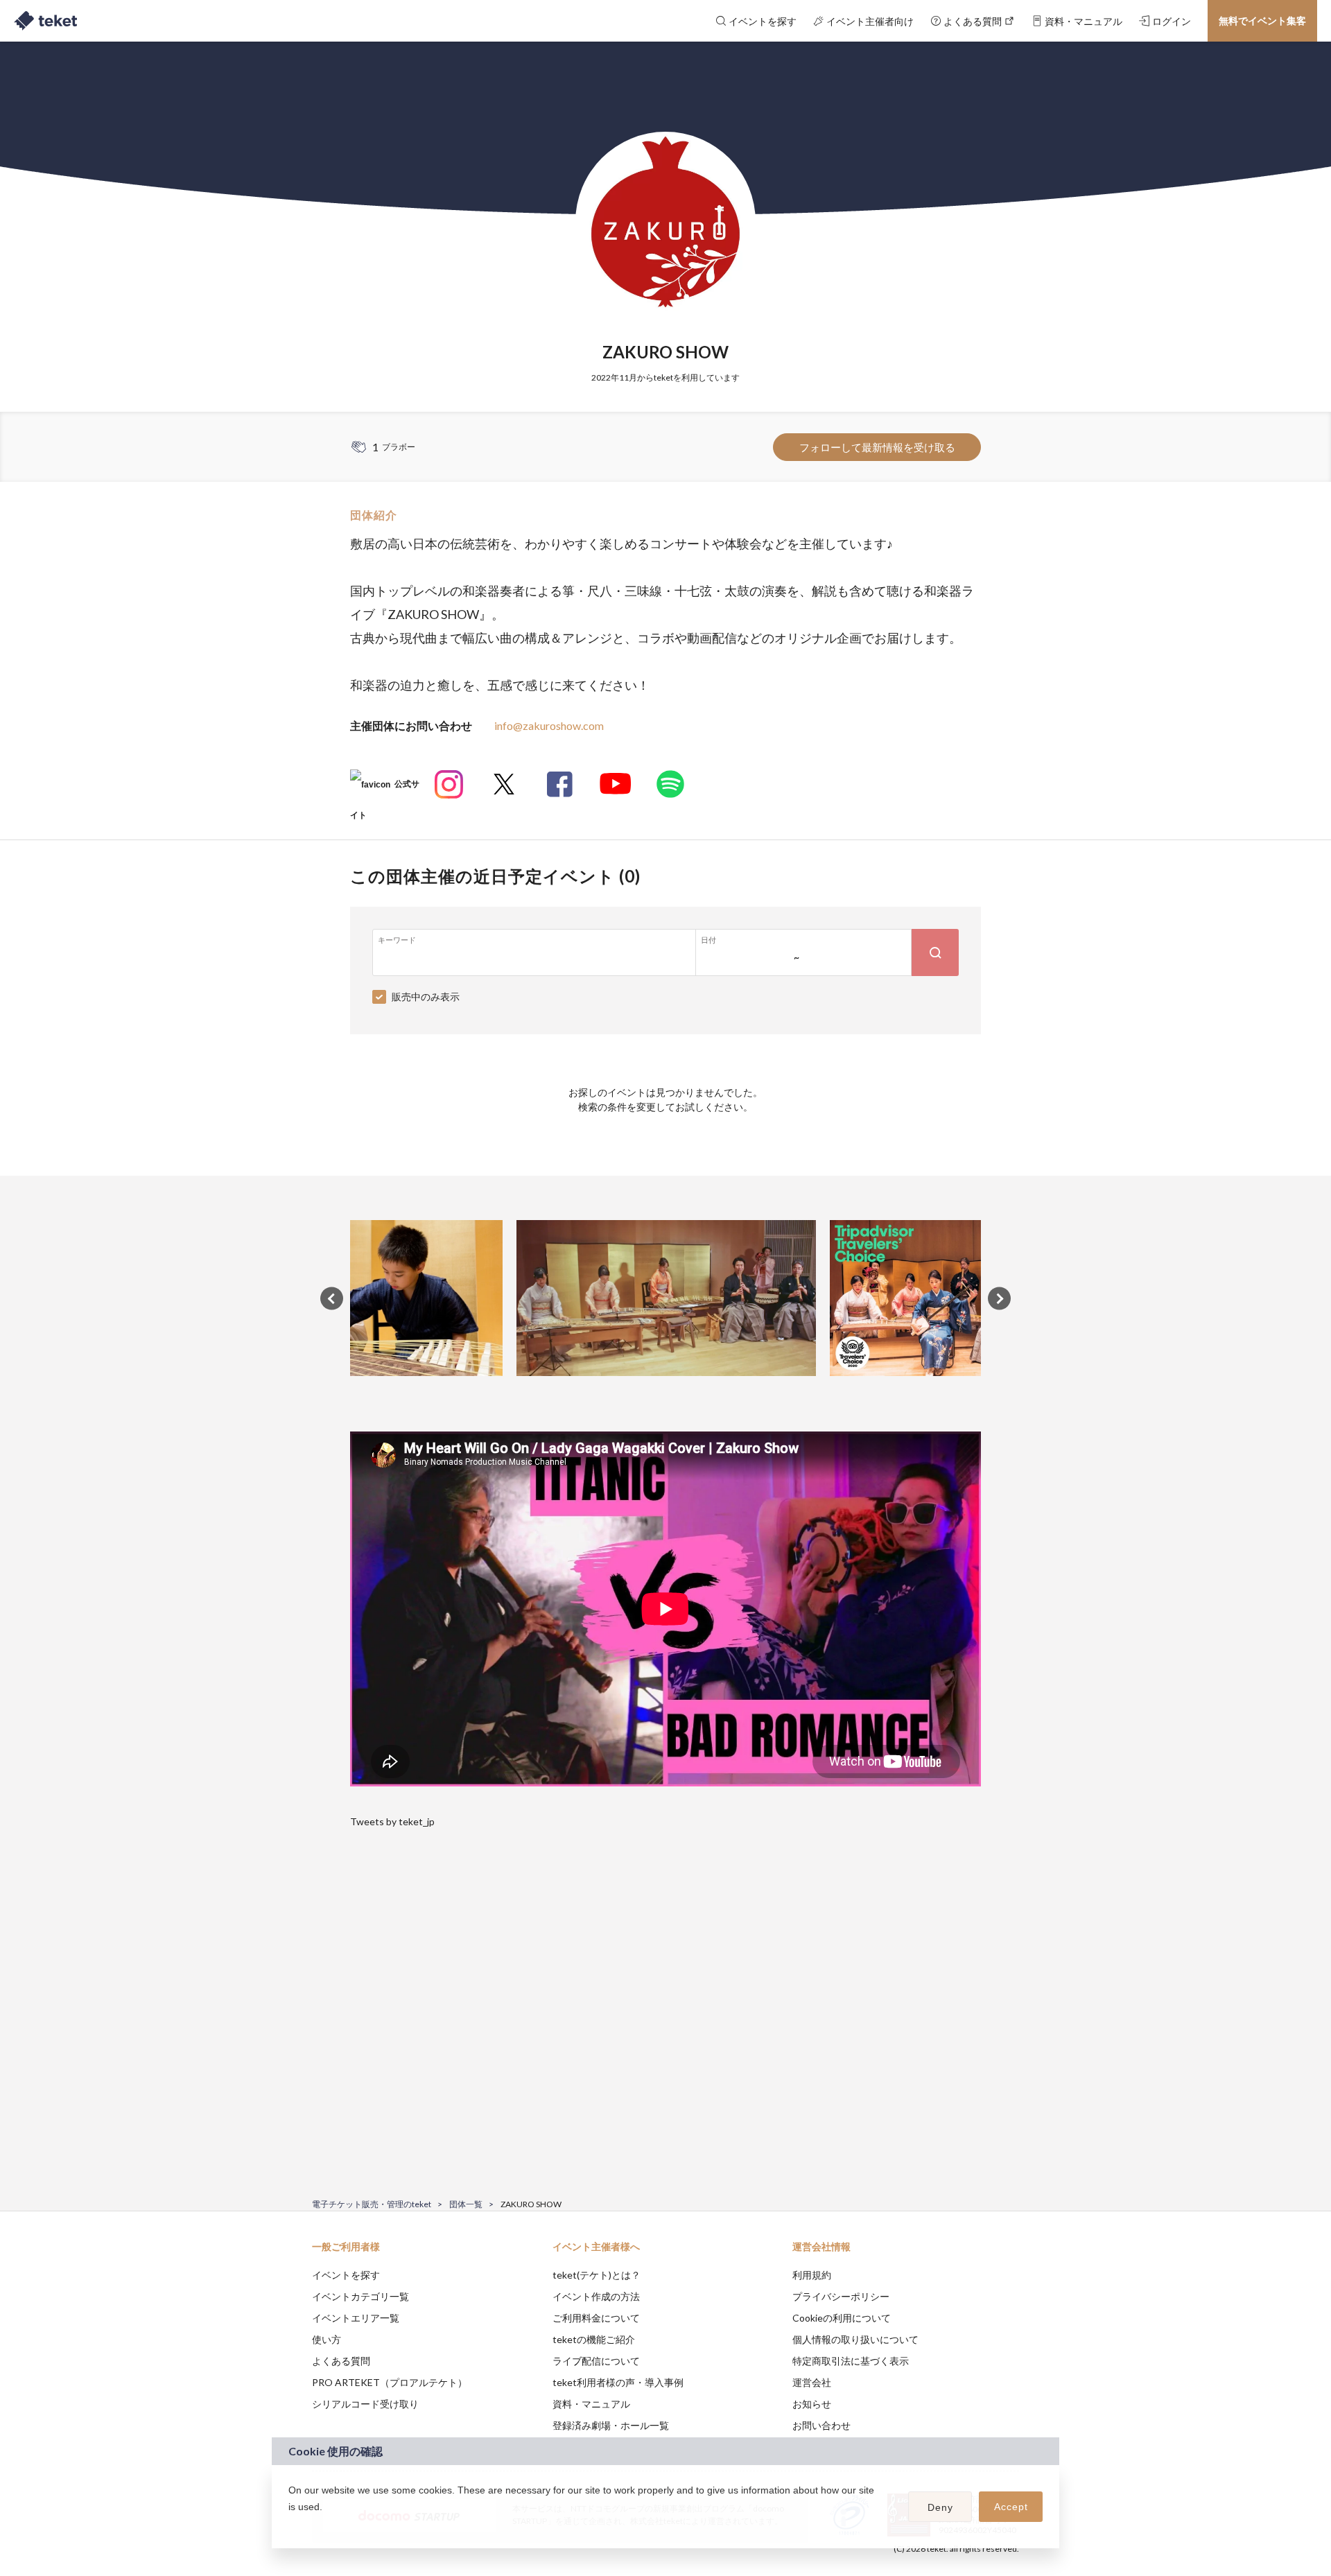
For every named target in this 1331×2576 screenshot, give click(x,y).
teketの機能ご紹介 (594, 2339)
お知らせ (812, 2404)
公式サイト (385, 789)
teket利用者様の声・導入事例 (618, 2382)
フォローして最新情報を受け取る (877, 447)
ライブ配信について (596, 2361)
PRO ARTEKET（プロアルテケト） (390, 2382)
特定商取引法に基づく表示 (851, 2361)
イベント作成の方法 (596, 2296)
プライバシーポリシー (841, 2296)
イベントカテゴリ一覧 (360, 2296)
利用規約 (812, 2275)
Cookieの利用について (842, 2318)
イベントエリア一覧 (356, 2318)
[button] (290, 2525)
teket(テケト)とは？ (597, 2275)
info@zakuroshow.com (549, 725)
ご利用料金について (596, 2318)
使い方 (327, 2339)
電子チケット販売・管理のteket (372, 2204)
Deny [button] (940, 2507)
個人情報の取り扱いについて (855, 2339)
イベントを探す (346, 2275)
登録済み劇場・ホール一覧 (611, 2425)
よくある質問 (341, 2361)
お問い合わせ (821, 2425)
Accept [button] (1011, 2507)
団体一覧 (466, 2204)
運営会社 (812, 2382)
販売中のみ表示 (426, 997)
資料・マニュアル (591, 2404)
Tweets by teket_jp (392, 1821)
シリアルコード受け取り (365, 2404)
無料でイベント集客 (1262, 20)
